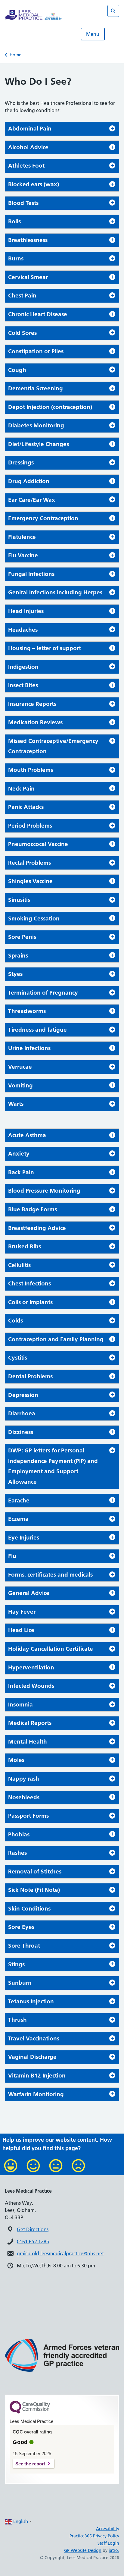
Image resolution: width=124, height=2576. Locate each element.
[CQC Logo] (30, 2412)
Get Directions (33, 2229)
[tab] (62, 129)
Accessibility (108, 2529)
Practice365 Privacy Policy (94, 2536)
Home (15, 55)
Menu (93, 34)
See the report (30, 2464)
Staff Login (108, 2543)
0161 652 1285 (33, 2241)
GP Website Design (83, 2550)
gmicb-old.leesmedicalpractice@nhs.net (60, 2254)
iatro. (114, 2550)
